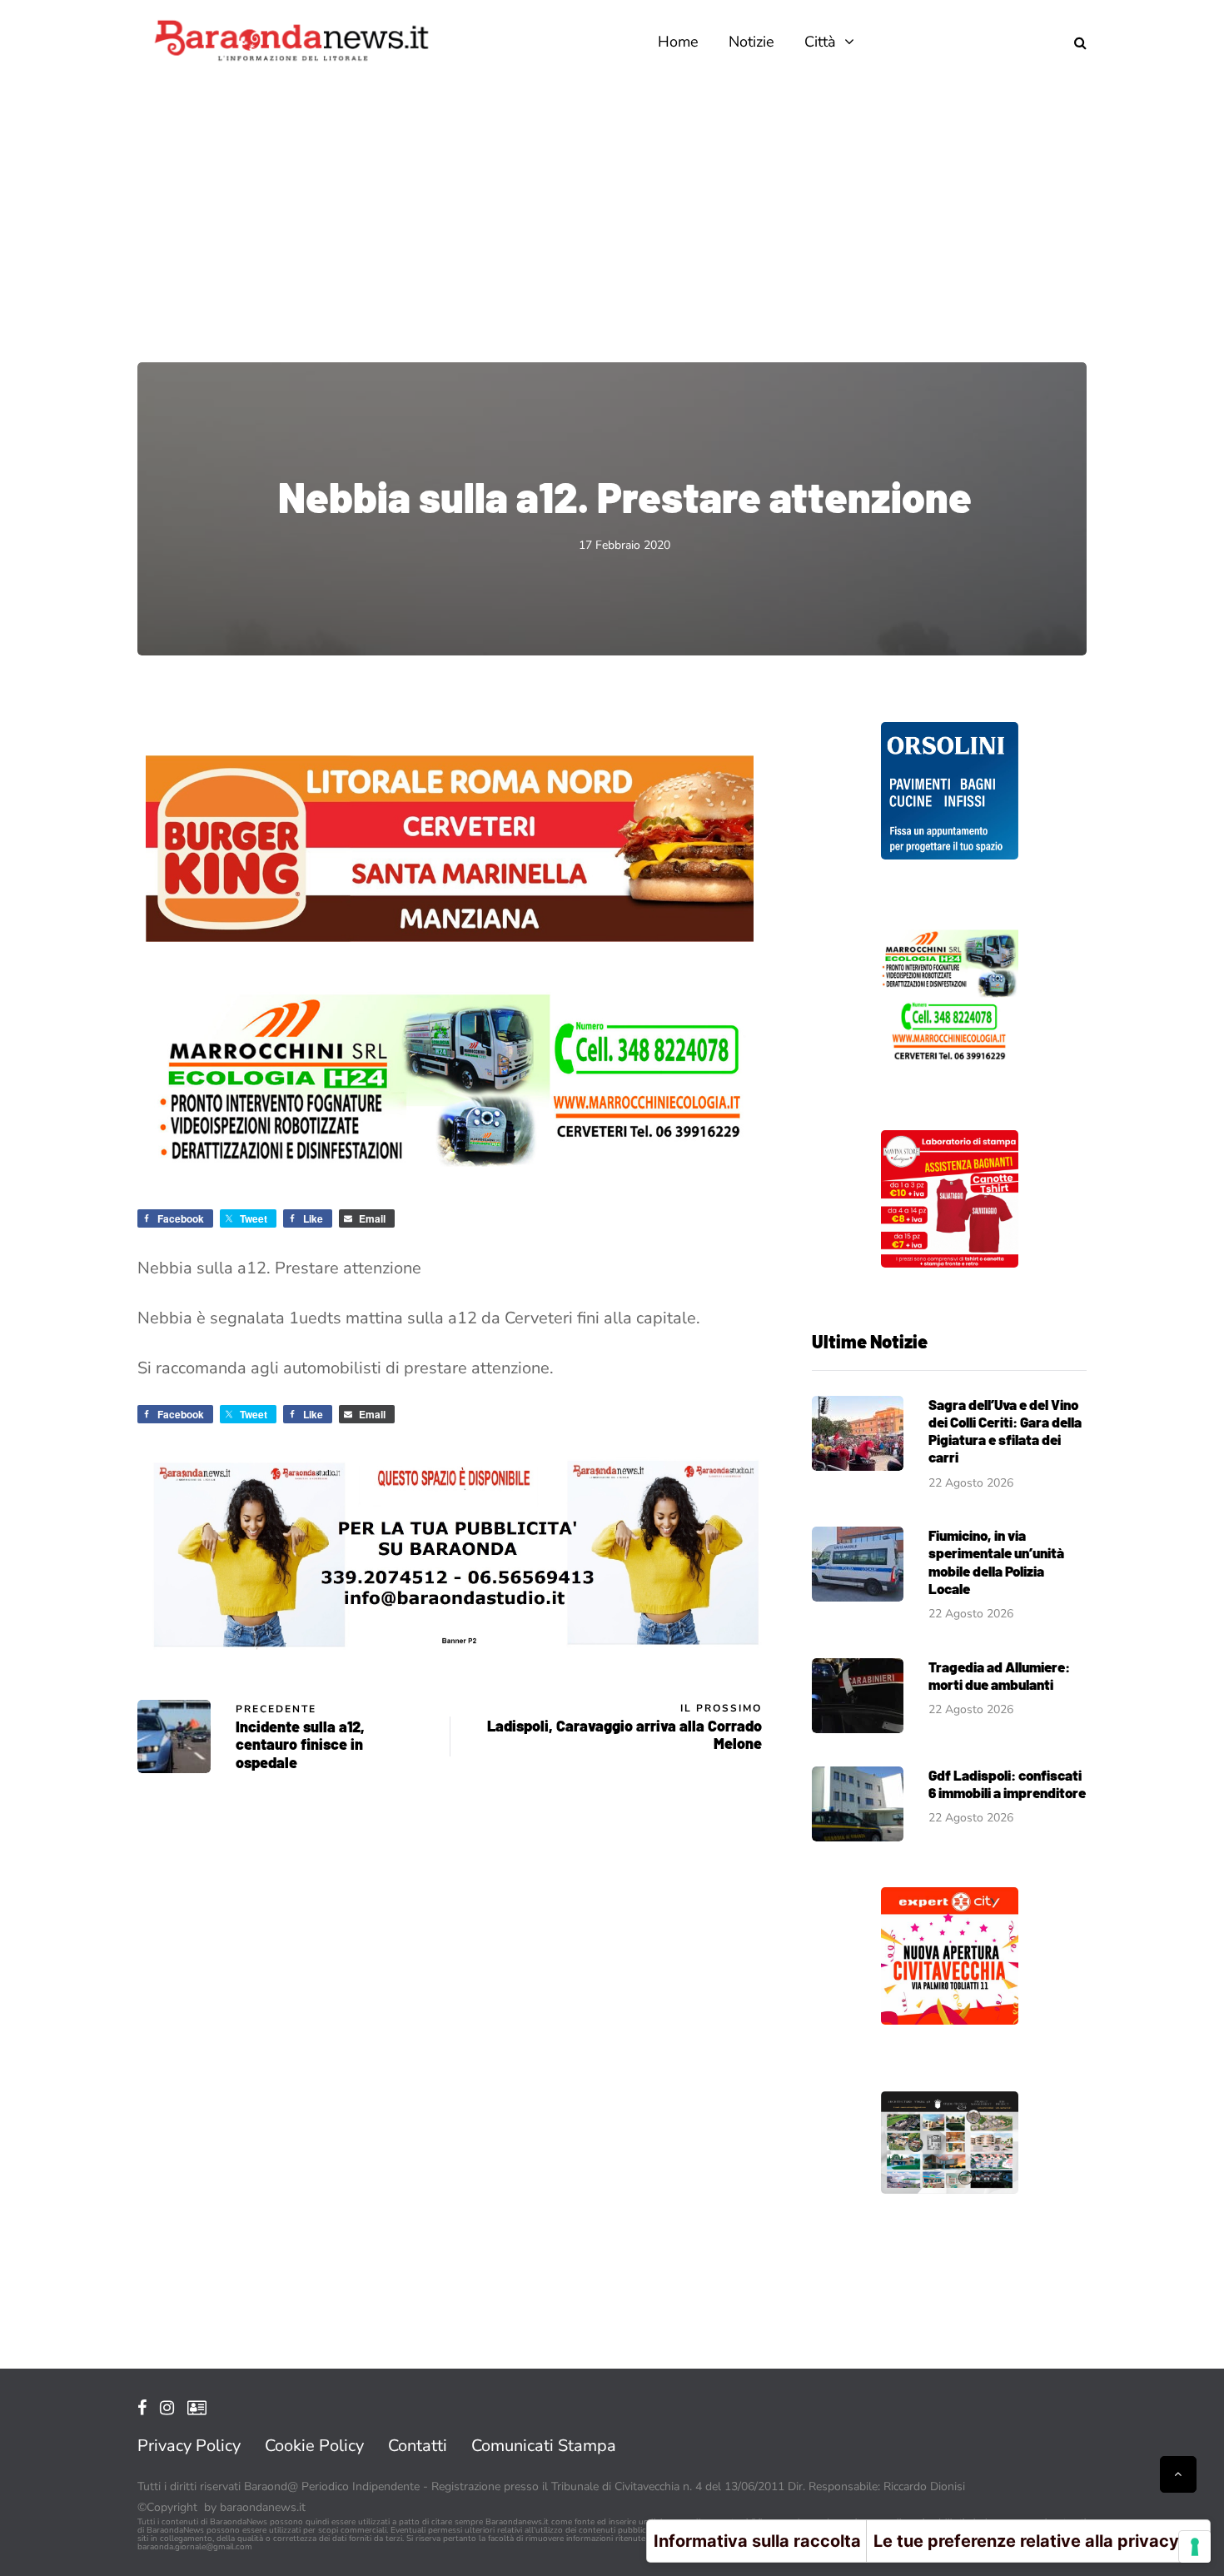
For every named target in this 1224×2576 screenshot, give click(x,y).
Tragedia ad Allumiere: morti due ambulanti (999, 1675)
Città (820, 42)
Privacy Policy (189, 2446)
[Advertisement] (612, 208)
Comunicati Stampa (544, 2446)
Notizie (751, 42)
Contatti (418, 2446)
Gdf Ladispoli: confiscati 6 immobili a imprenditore (1007, 1784)
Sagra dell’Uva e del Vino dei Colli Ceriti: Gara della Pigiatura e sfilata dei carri (1005, 1431)
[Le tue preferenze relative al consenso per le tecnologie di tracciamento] (1195, 2547)
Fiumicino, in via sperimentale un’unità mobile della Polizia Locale (996, 1562)
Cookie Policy (314, 2446)
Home (678, 42)
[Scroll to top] (1178, 2474)
